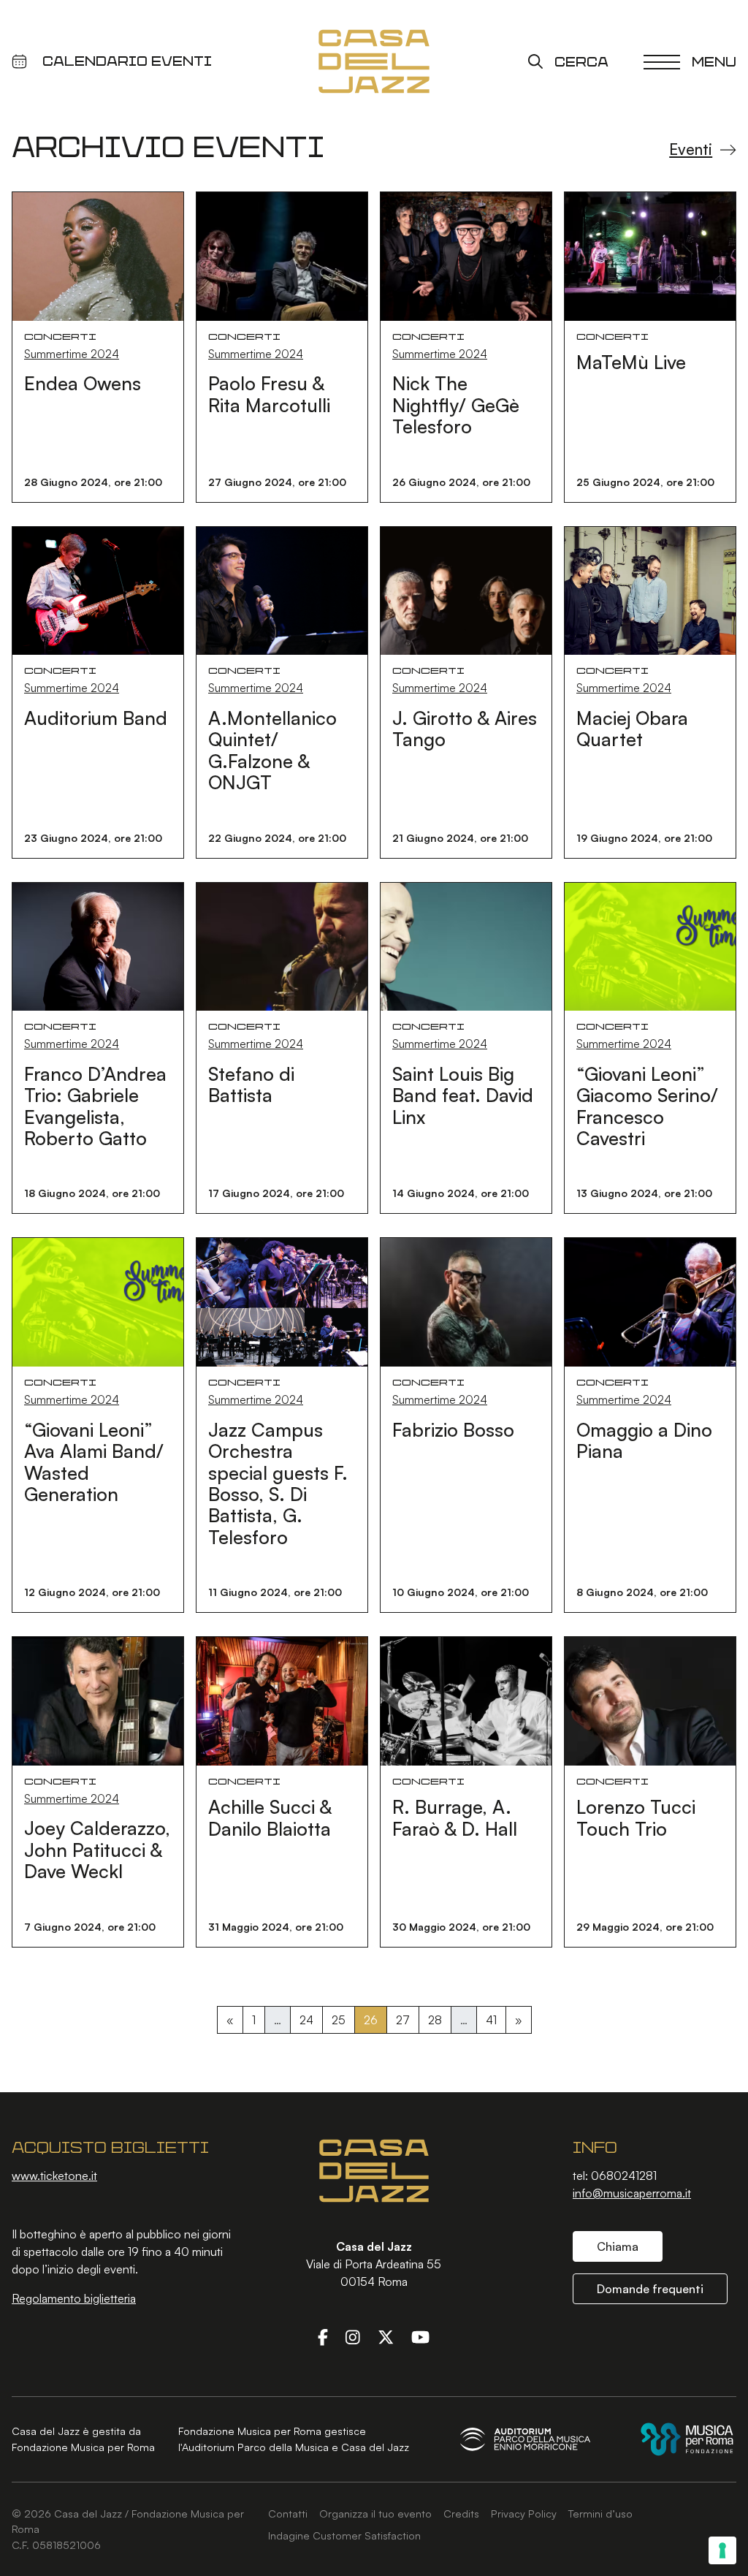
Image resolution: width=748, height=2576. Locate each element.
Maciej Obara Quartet (632, 728)
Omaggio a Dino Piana (644, 1440)
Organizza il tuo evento (375, 2513)
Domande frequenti (650, 2289)
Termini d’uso (600, 2513)
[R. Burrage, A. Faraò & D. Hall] (466, 1700)
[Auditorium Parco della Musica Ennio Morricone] (525, 2439)
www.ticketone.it (54, 2176)
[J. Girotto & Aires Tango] (466, 589)
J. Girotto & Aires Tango (465, 728)
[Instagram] (353, 2337)
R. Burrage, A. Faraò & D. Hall (455, 1817)
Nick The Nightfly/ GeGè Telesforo (456, 404)
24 (306, 2020)
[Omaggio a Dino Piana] (650, 1301)
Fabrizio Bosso (453, 1429)
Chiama (618, 2246)
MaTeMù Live (631, 362)
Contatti (288, 2513)
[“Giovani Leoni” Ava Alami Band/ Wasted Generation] (98, 1301)
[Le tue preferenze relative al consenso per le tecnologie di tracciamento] (722, 2550)
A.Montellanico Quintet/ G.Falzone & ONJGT (272, 750)
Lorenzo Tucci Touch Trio (636, 1817)
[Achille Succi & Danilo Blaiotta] (282, 1700)
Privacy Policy (524, 2513)
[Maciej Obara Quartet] (650, 589)
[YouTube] (420, 2337)
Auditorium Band (96, 718)
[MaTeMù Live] (650, 255)
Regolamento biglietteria (74, 2298)
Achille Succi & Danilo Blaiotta (270, 1817)
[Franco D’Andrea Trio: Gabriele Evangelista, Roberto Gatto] (98, 945)
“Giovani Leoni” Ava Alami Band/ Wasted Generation (94, 1462)
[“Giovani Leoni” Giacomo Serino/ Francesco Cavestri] (650, 945)
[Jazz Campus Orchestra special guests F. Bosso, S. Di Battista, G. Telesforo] (282, 1301)
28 (435, 2020)
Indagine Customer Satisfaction (344, 2535)
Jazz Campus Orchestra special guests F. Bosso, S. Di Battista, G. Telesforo (278, 1483)
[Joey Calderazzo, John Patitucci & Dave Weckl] (98, 1700)
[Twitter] (386, 2337)
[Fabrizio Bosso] (466, 1301)
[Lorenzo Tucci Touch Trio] (650, 1700)
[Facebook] (323, 2337)
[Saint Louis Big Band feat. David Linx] (466, 945)
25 (339, 2020)
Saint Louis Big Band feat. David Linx (463, 1095)
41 (491, 2020)
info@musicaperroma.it (632, 2193)
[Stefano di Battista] (282, 945)
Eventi (691, 149)
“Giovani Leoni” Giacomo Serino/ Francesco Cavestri (647, 1106)
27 (403, 2020)
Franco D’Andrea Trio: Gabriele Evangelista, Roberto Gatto (95, 1106)
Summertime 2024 (72, 354)
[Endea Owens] (98, 255)
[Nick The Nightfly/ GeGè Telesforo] (466, 255)
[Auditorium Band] (98, 589)
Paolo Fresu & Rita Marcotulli (269, 394)
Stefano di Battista (251, 1084)
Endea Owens (83, 383)
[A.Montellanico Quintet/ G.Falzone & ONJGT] (282, 589)
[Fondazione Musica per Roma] (687, 2439)
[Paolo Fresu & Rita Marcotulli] (282, 255)
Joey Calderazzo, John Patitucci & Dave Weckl (97, 1849)
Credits (461, 2513)
